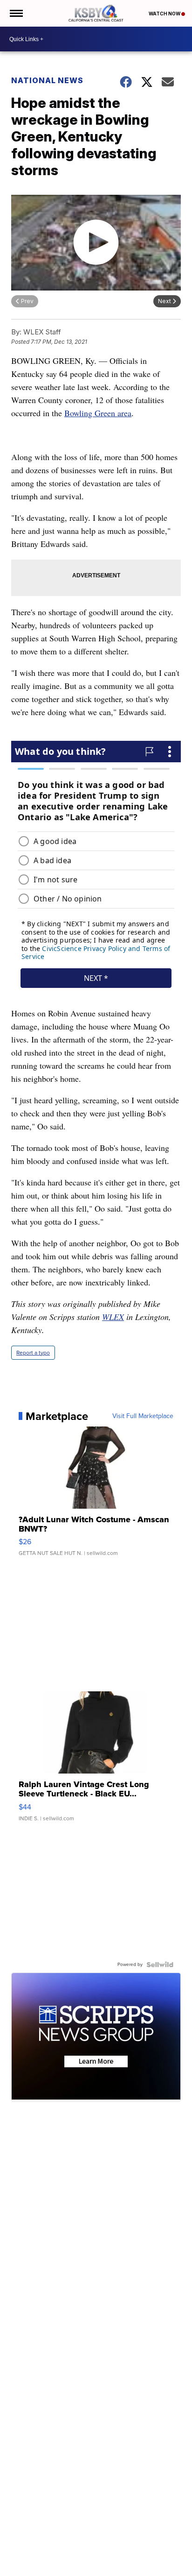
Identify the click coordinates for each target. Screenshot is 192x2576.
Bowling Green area (98, 413)
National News (47, 80)
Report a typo (33, 1353)
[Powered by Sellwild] (160, 1965)
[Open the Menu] (16, 13)
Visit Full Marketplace (143, 1416)
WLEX (113, 1317)
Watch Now (165, 14)
